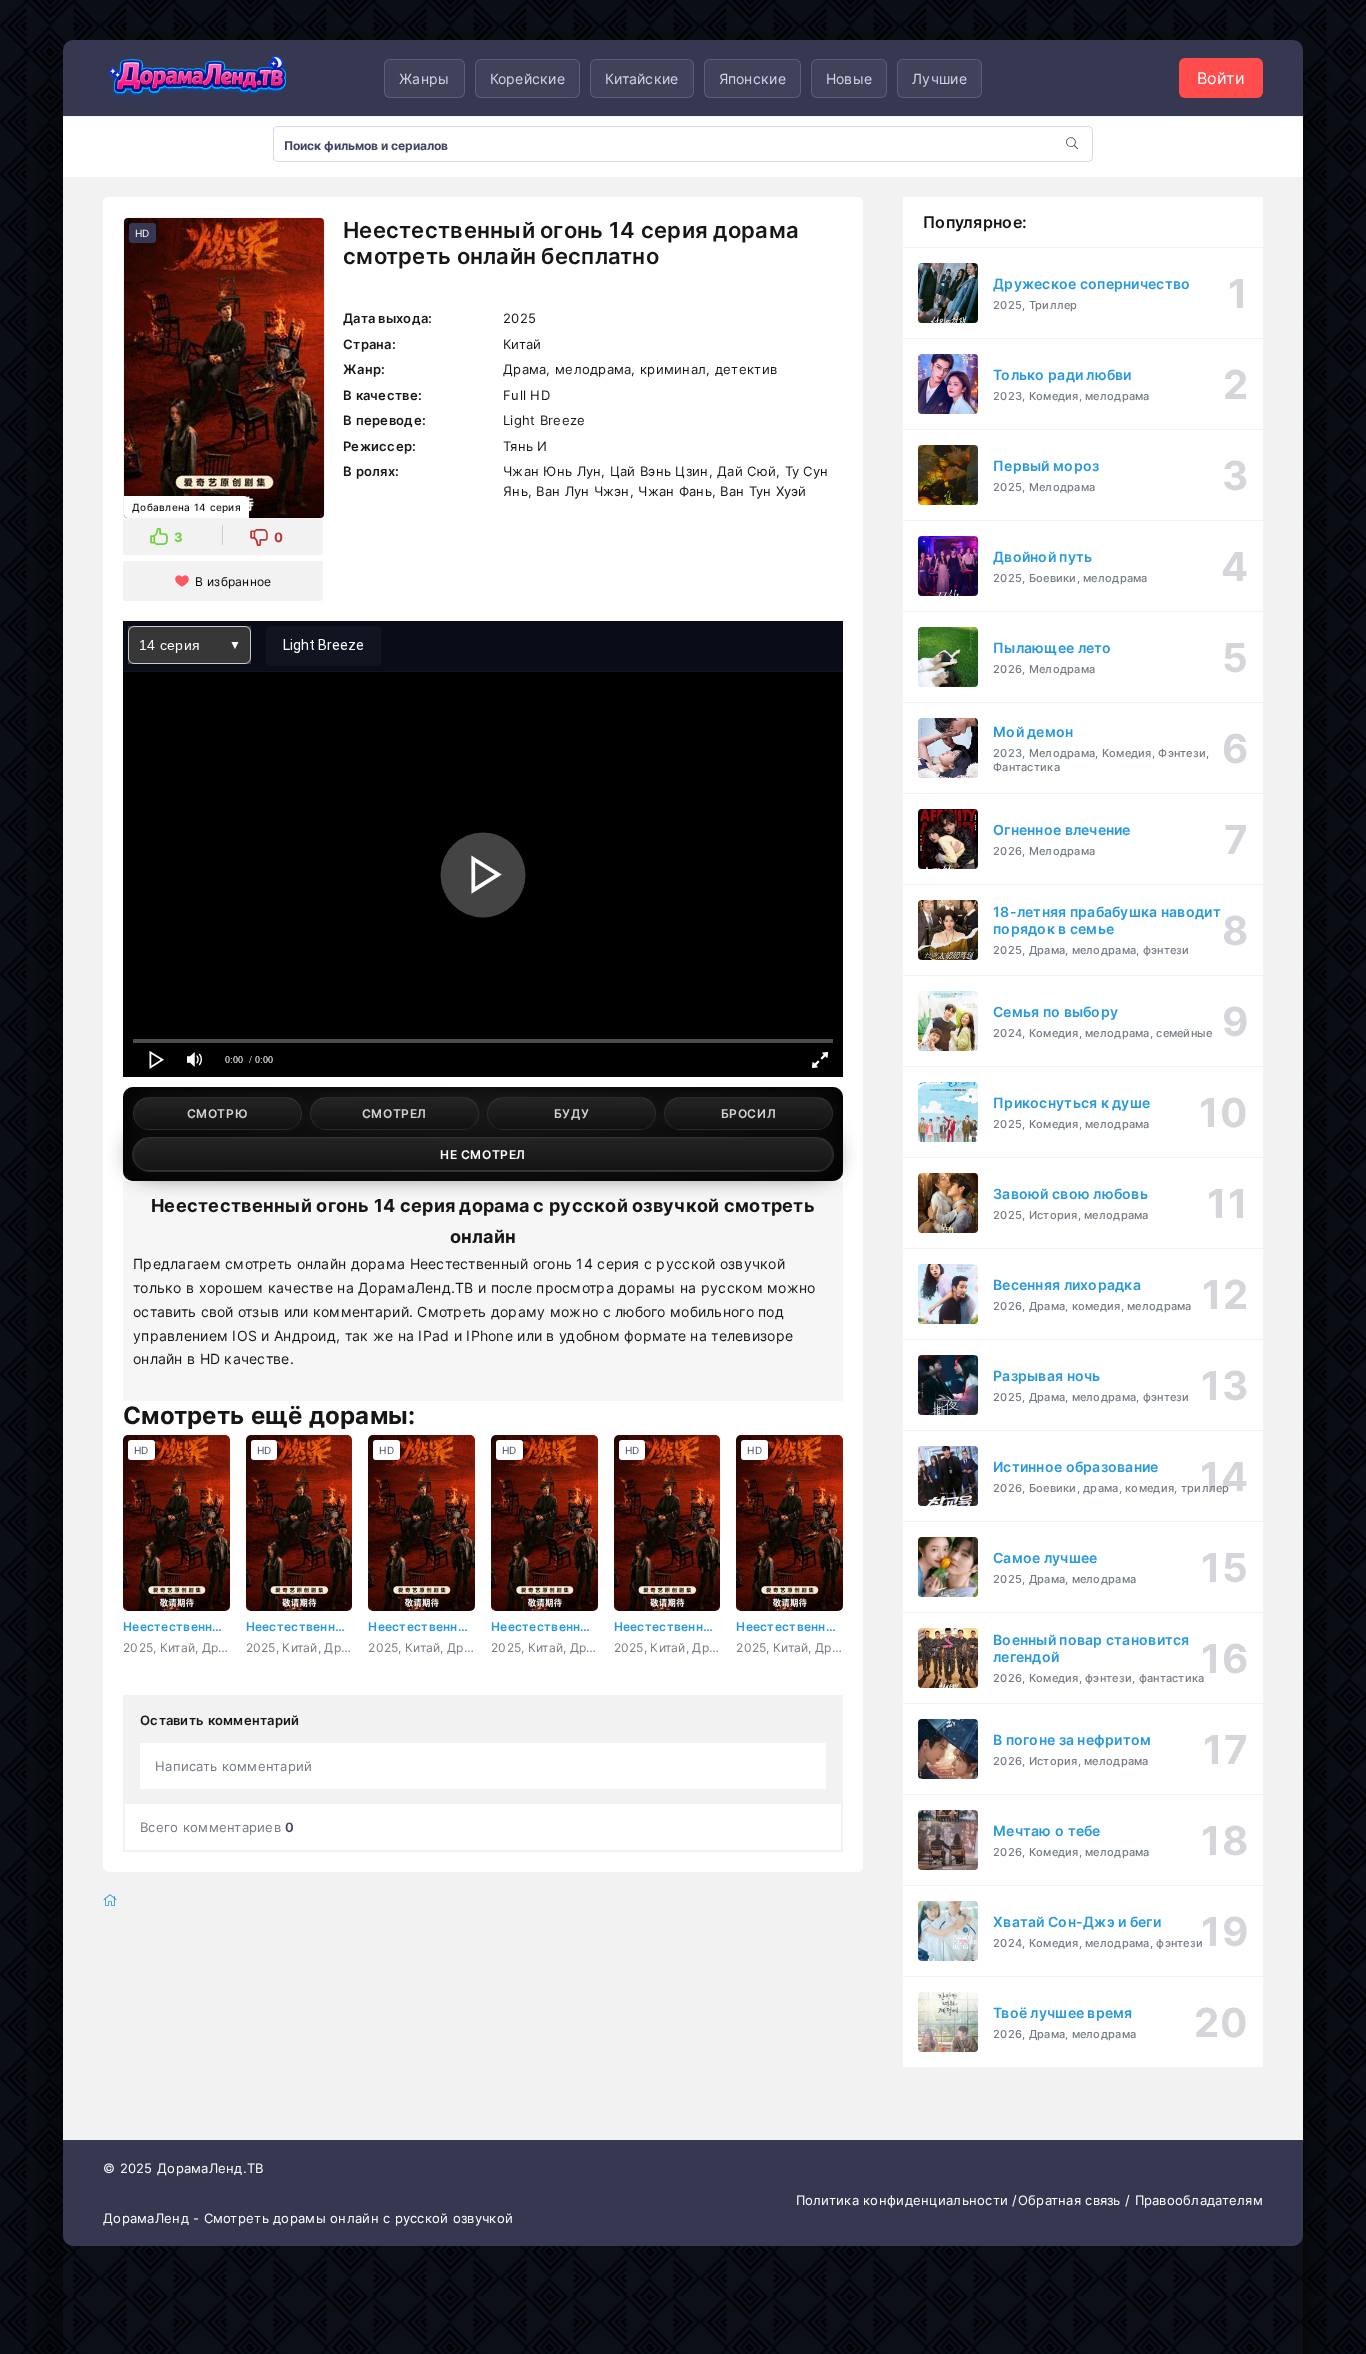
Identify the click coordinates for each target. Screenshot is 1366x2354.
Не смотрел (483, 1154)
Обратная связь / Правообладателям (1140, 2200)
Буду (571, 1113)
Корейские (528, 78)
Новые (849, 78)
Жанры (424, 78)
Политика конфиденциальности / (907, 2200)
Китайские (642, 78)
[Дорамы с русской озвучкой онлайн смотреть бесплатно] (198, 78)
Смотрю (218, 1113)
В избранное (233, 581)
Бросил (749, 1113)
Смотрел (394, 1113)
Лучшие (939, 78)
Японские (752, 78)
